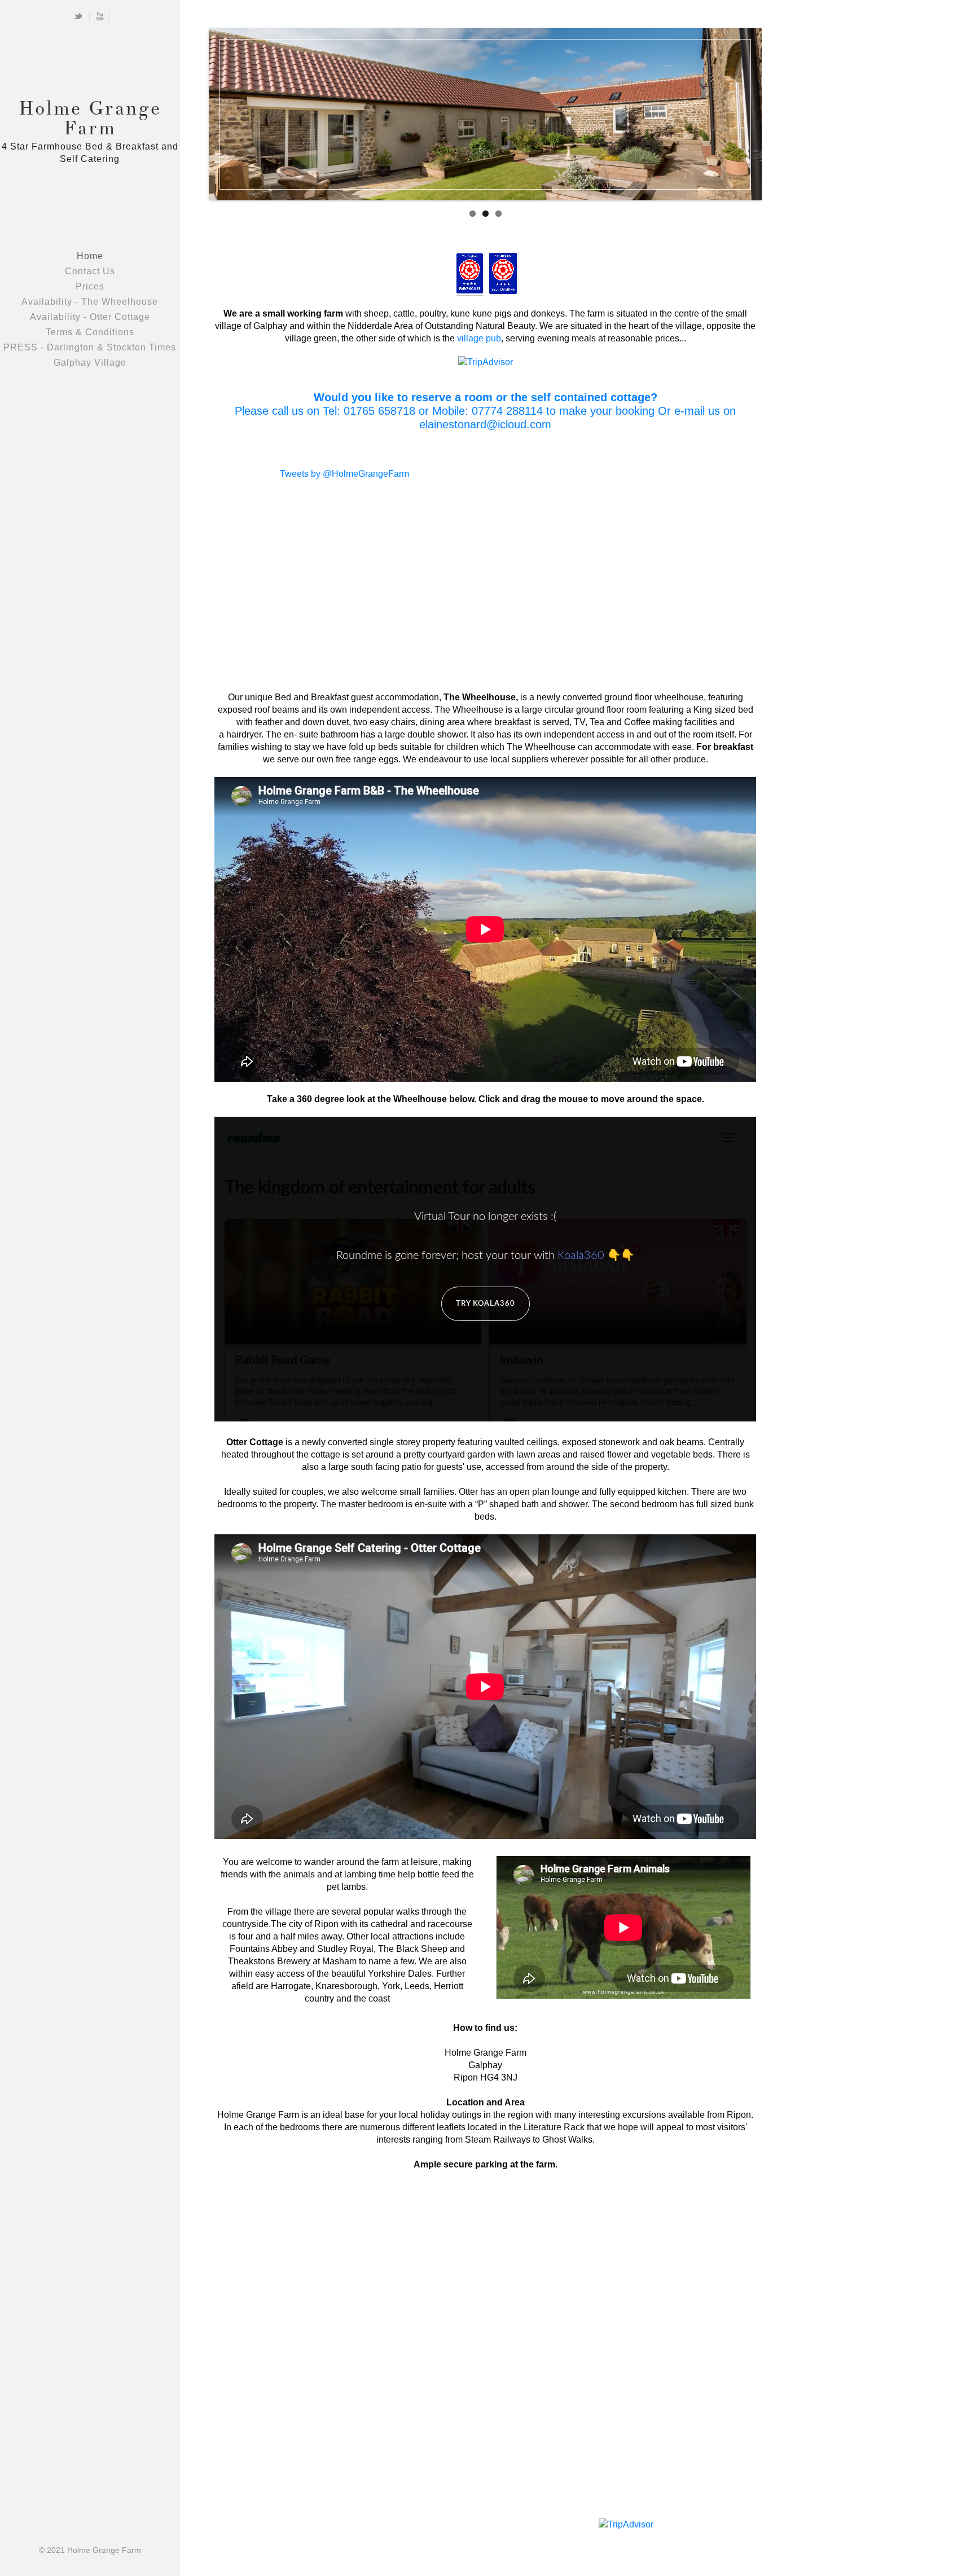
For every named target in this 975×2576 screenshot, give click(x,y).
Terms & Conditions (90, 332)
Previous (197, 112)
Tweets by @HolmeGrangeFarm (344, 474)
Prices (90, 286)
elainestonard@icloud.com (485, 424)
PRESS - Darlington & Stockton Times (90, 347)
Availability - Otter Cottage (90, 317)
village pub (479, 338)
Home (90, 256)
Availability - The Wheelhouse (90, 302)
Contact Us (90, 271)
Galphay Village (90, 363)
